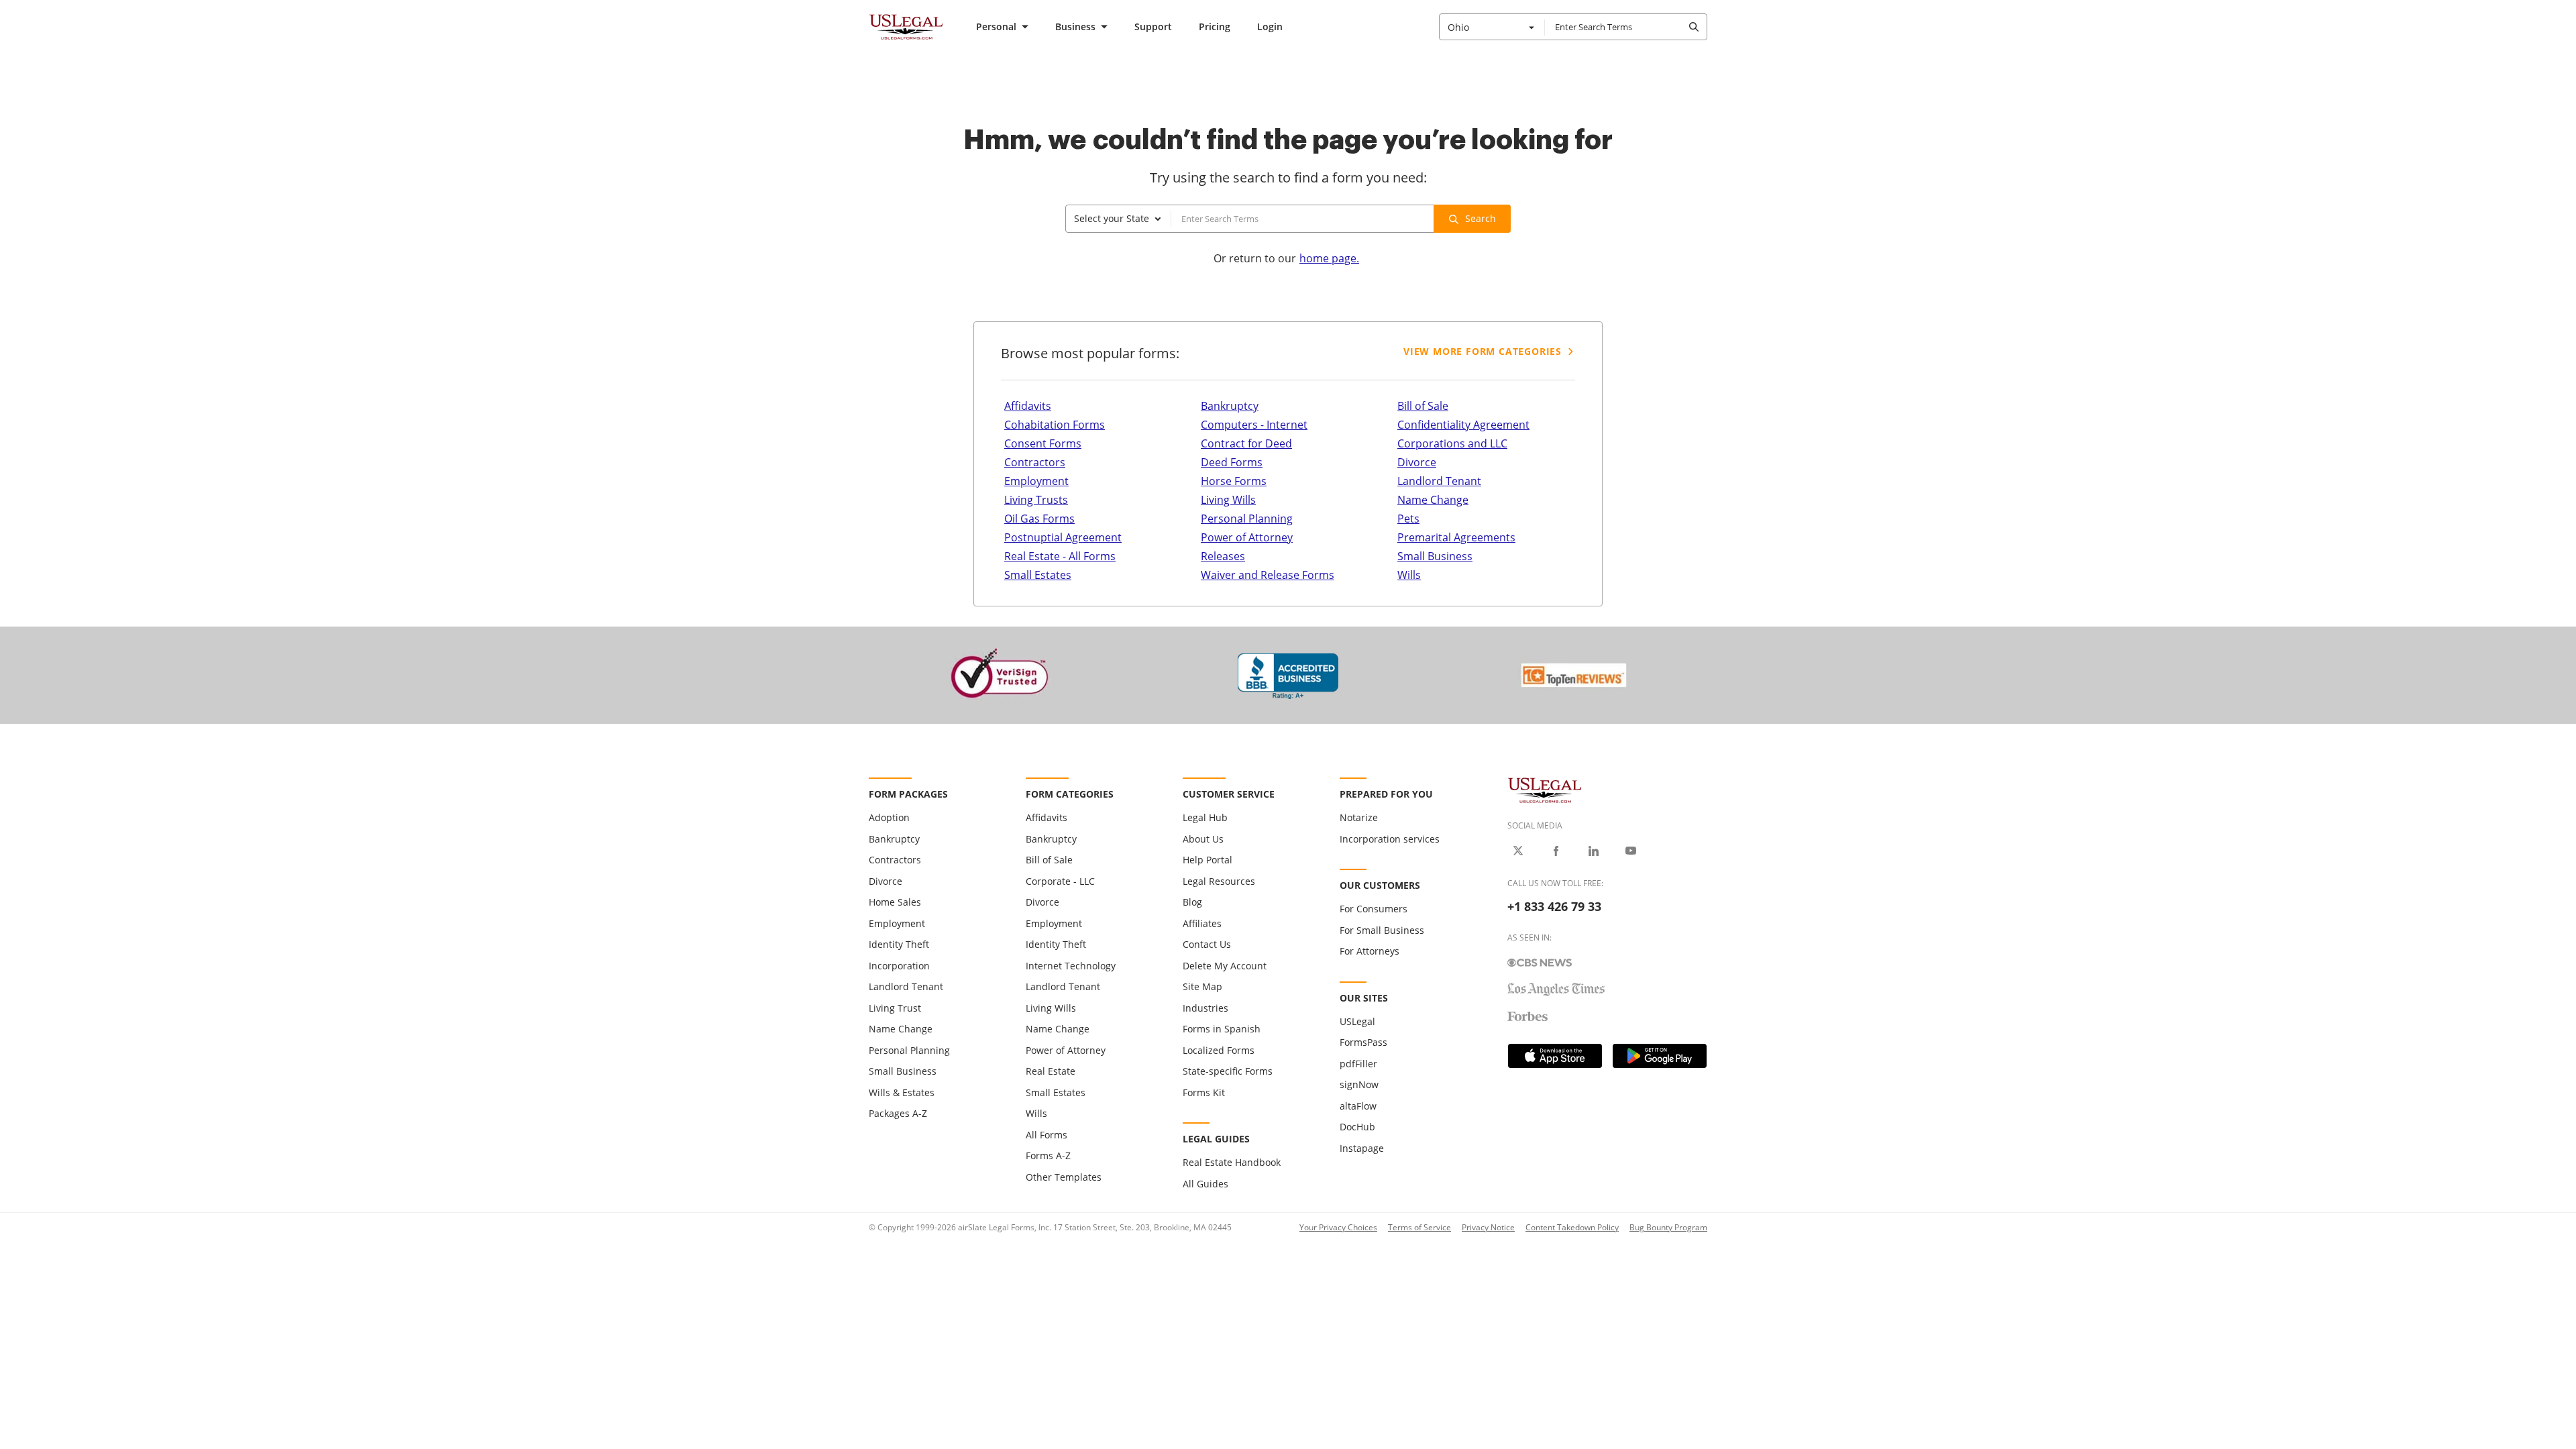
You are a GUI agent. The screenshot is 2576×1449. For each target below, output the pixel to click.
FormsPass (1363, 1042)
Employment (1036, 481)
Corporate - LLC (1060, 881)
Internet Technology (1071, 966)
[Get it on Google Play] (1660, 1056)
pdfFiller (1358, 1064)
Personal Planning (1247, 519)
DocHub (1357, 1127)
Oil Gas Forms (1039, 519)
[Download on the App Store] (1555, 1056)
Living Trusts (1036, 500)
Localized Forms (1219, 1050)
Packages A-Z (898, 1113)
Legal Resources (1219, 881)
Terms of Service (1419, 1227)
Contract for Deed (1246, 443)
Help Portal (1207, 860)
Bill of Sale (1423, 406)
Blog (1192, 902)
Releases (1223, 556)
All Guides (1205, 1184)
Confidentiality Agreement (1463, 425)
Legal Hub (1205, 817)
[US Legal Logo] (1545, 789)
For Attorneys (1370, 951)
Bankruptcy (1230, 406)
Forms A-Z (1048, 1156)
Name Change (1433, 500)
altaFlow (1358, 1106)
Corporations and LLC (1452, 443)
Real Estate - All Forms (1060, 556)
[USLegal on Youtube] (1631, 851)
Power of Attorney (1247, 537)
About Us (1203, 839)
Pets (1408, 519)
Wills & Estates (902, 1092)
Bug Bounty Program (1668, 1227)
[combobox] (1492, 27)
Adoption (889, 817)
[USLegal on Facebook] (1556, 851)
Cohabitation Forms (1055, 425)
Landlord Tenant (1439, 481)
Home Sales (895, 902)
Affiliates (1202, 923)
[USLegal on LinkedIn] (1593, 851)
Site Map (1202, 986)
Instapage (1362, 1148)
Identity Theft (899, 944)
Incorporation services (1390, 839)
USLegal (1357, 1021)
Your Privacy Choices (1338, 1227)
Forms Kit (1204, 1092)
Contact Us (1207, 944)
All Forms (1046, 1135)
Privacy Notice (1488, 1227)
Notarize (1359, 817)
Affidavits (1028, 406)
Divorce (1417, 462)
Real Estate (1051, 1071)
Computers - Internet (1254, 425)
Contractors (1035, 462)
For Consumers (1374, 909)
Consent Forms (1043, 443)
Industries (1205, 1008)
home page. (1329, 258)
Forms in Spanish (1222, 1029)
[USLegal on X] (1518, 851)
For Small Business (1382, 930)
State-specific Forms (1228, 1071)
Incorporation (899, 966)
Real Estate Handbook (1232, 1162)
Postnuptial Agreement (1063, 537)
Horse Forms (1234, 481)
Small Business (1435, 556)
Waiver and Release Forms (1268, 575)
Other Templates (1064, 1177)
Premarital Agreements (1456, 537)
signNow (1359, 1084)
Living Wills (1228, 500)
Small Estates (1038, 575)
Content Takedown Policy (1572, 1227)
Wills (1409, 575)
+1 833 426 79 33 (1554, 906)
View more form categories (1483, 351)
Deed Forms (1232, 462)
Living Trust (895, 1008)
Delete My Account (1225, 966)
